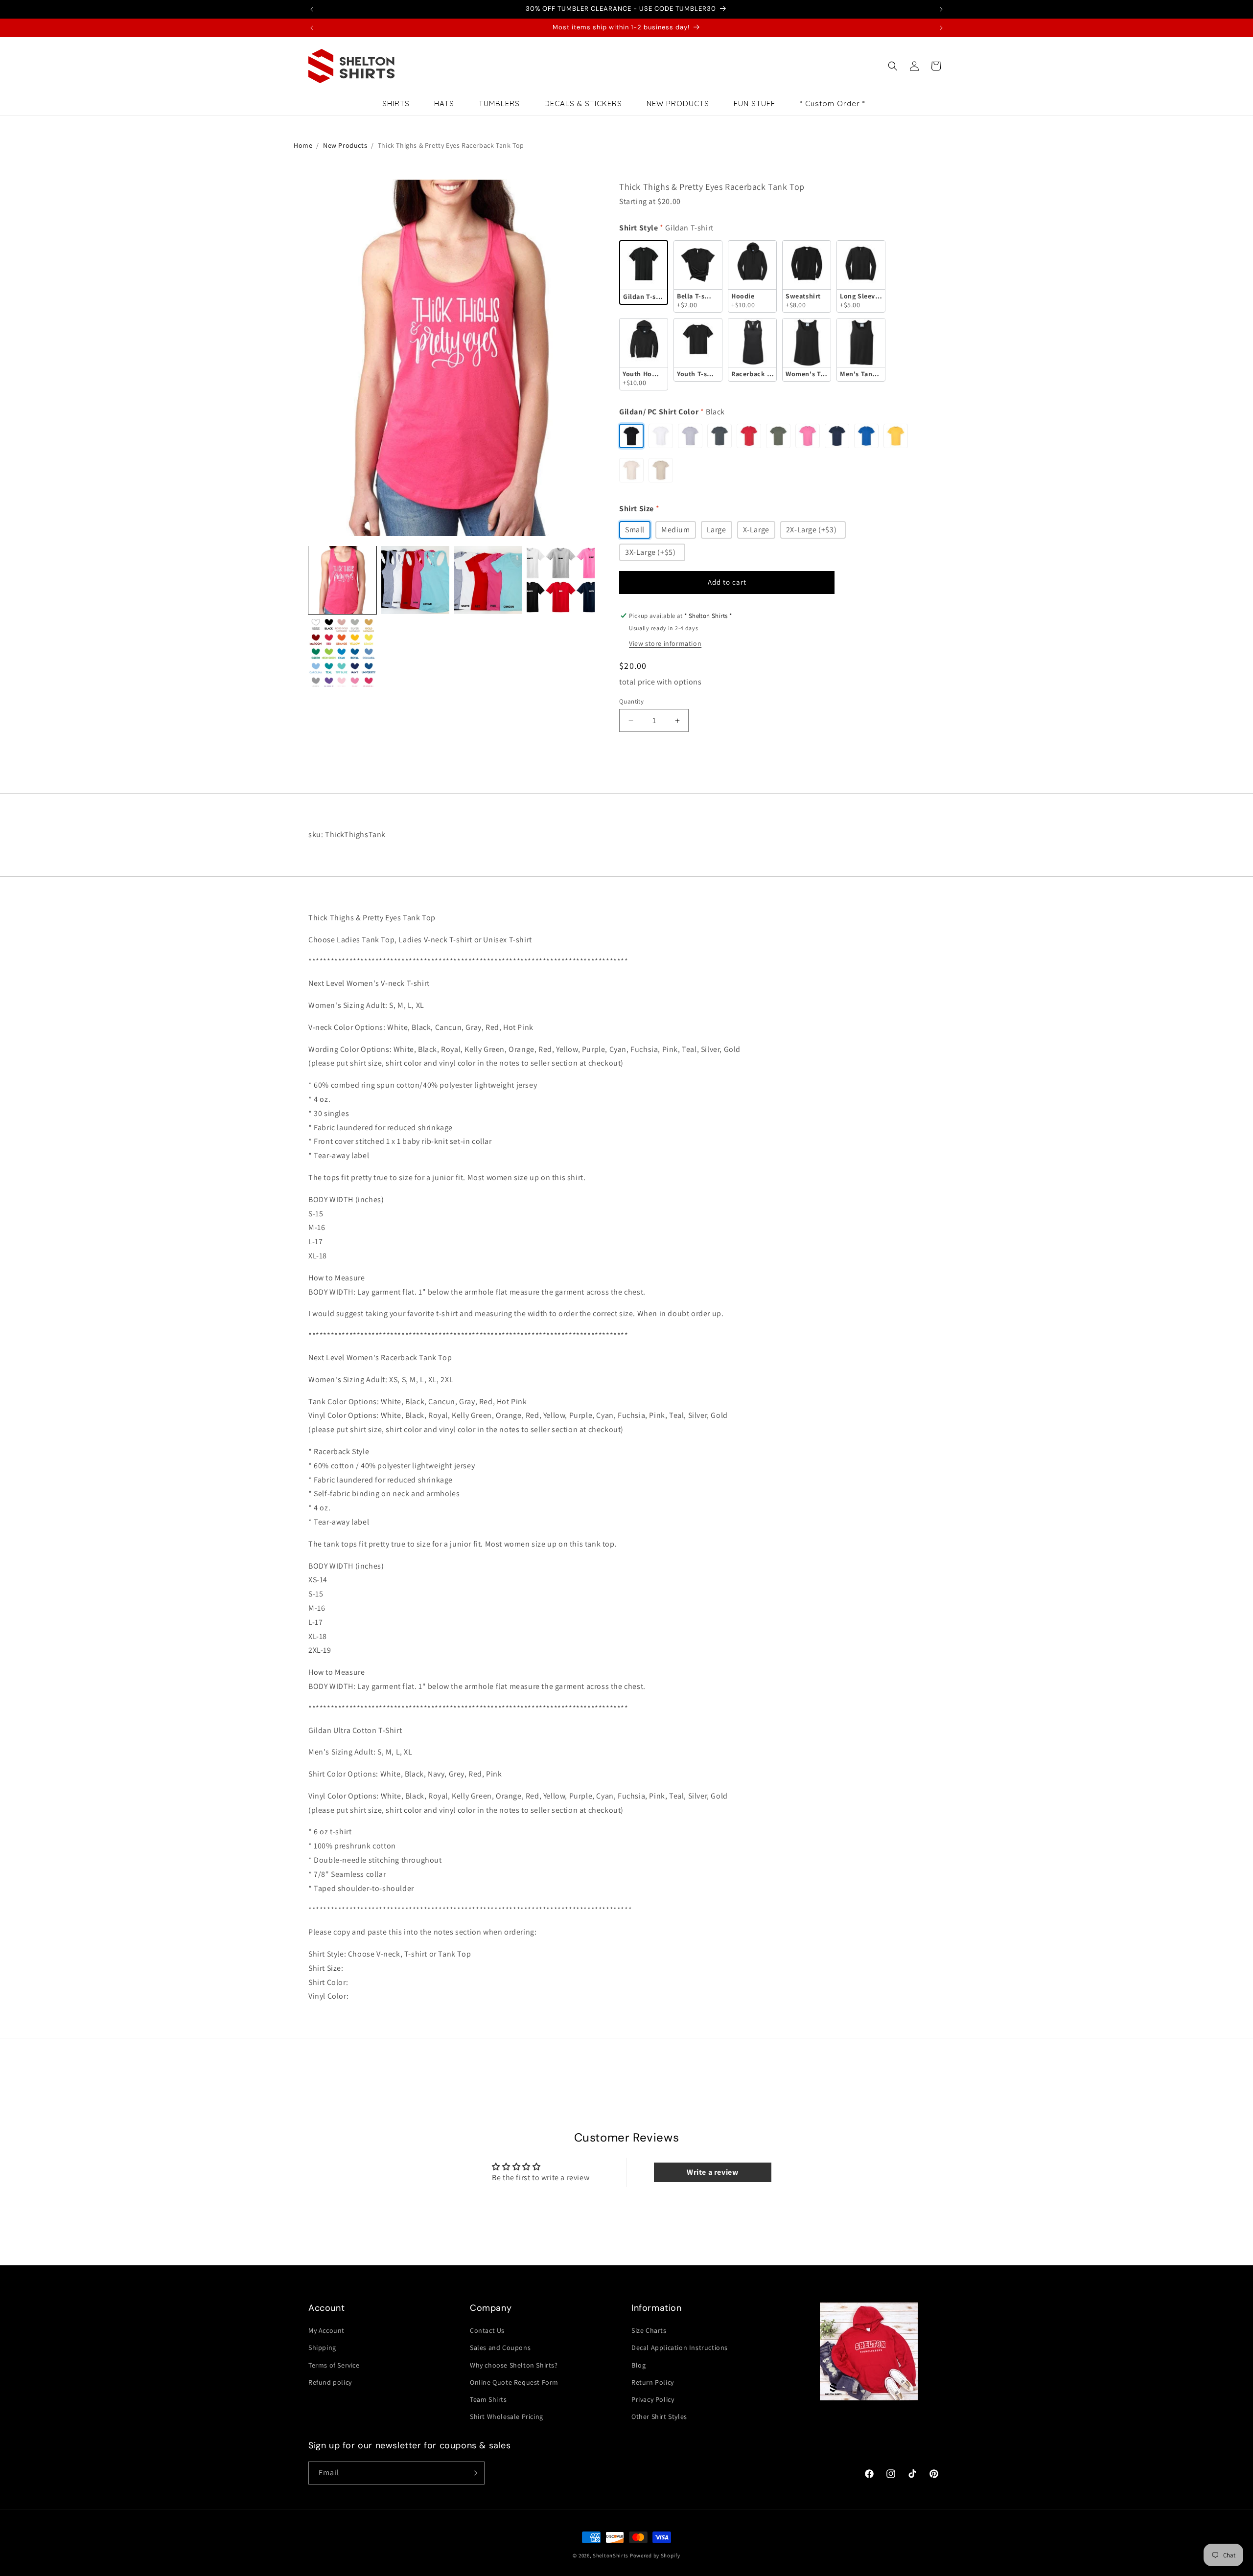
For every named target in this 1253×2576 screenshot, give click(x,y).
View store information (665, 643)
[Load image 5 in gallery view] (342, 653)
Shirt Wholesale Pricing (507, 2416)
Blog (638, 2365)
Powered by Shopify (655, 2555)
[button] (893, 66)
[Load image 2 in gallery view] (415, 580)
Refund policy (330, 2382)
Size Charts (649, 2330)
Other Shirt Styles (659, 2416)
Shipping (322, 2348)
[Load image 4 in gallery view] (561, 580)
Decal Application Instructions (680, 2348)
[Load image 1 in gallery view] (342, 580)
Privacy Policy (653, 2399)
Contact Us (487, 2330)
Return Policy (653, 2382)
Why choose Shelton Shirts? (514, 2365)
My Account (326, 2330)
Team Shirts (488, 2399)
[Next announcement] (941, 9)
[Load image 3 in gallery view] (488, 580)
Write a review (712, 2172)
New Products (345, 145)
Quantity (631, 701)
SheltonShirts (611, 2555)
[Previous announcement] (312, 9)
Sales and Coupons (500, 2348)
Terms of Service (334, 2365)
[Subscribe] (473, 2473)
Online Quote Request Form (514, 2382)
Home (303, 145)
